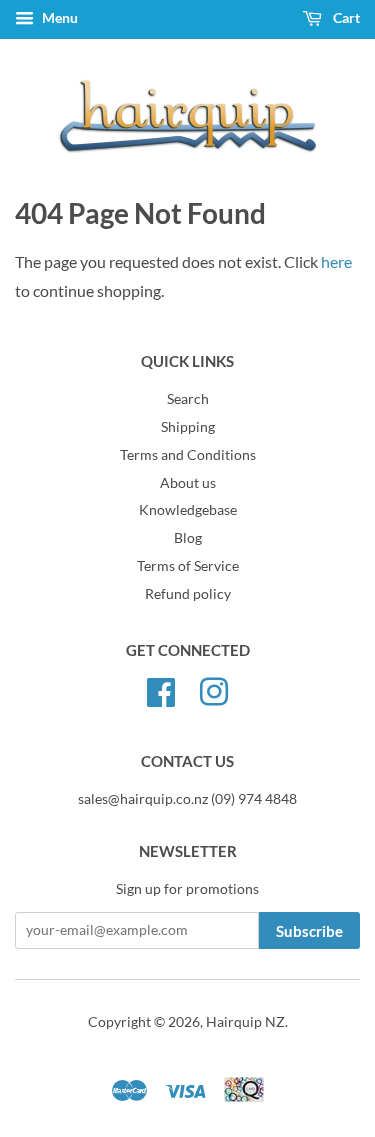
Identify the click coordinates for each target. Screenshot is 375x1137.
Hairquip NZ (245, 1022)
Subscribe (309, 931)
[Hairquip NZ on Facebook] (161, 689)
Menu (58, 17)
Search (188, 399)
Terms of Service (188, 566)
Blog (188, 538)
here (336, 261)
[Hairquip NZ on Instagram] (214, 689)
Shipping (188, 427)
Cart (345, 17)
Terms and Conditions (188, 455)
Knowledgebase (188, 510)
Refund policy (188, 594)
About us (188, 483)
